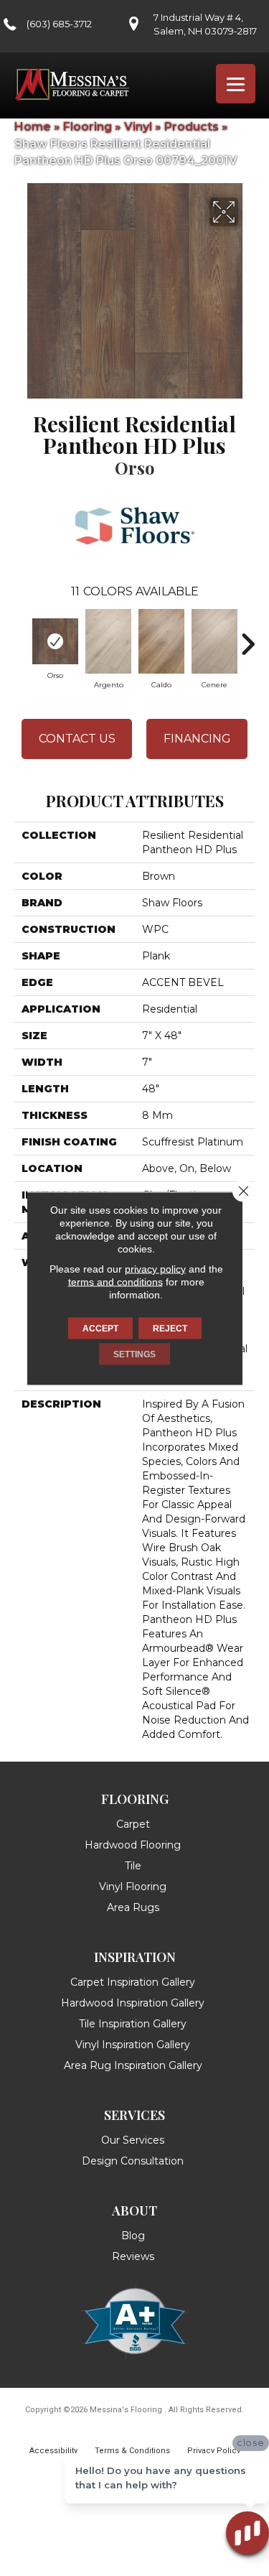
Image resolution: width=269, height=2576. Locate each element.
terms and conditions (115, 1281)
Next (247, 637)
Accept (100, 1328)
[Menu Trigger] (236, 84)
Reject (170, 1328)
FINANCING (197, 739)
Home (33, 127)
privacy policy (155, 1268)
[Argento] (108, 641)
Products (192, 127)
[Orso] (55, 641)
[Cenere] (214, 641)
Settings (134, 1354)
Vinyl (138, 127)
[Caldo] (161, 641)
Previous (22, 637)
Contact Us (77, 739)
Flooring (88, 127)
